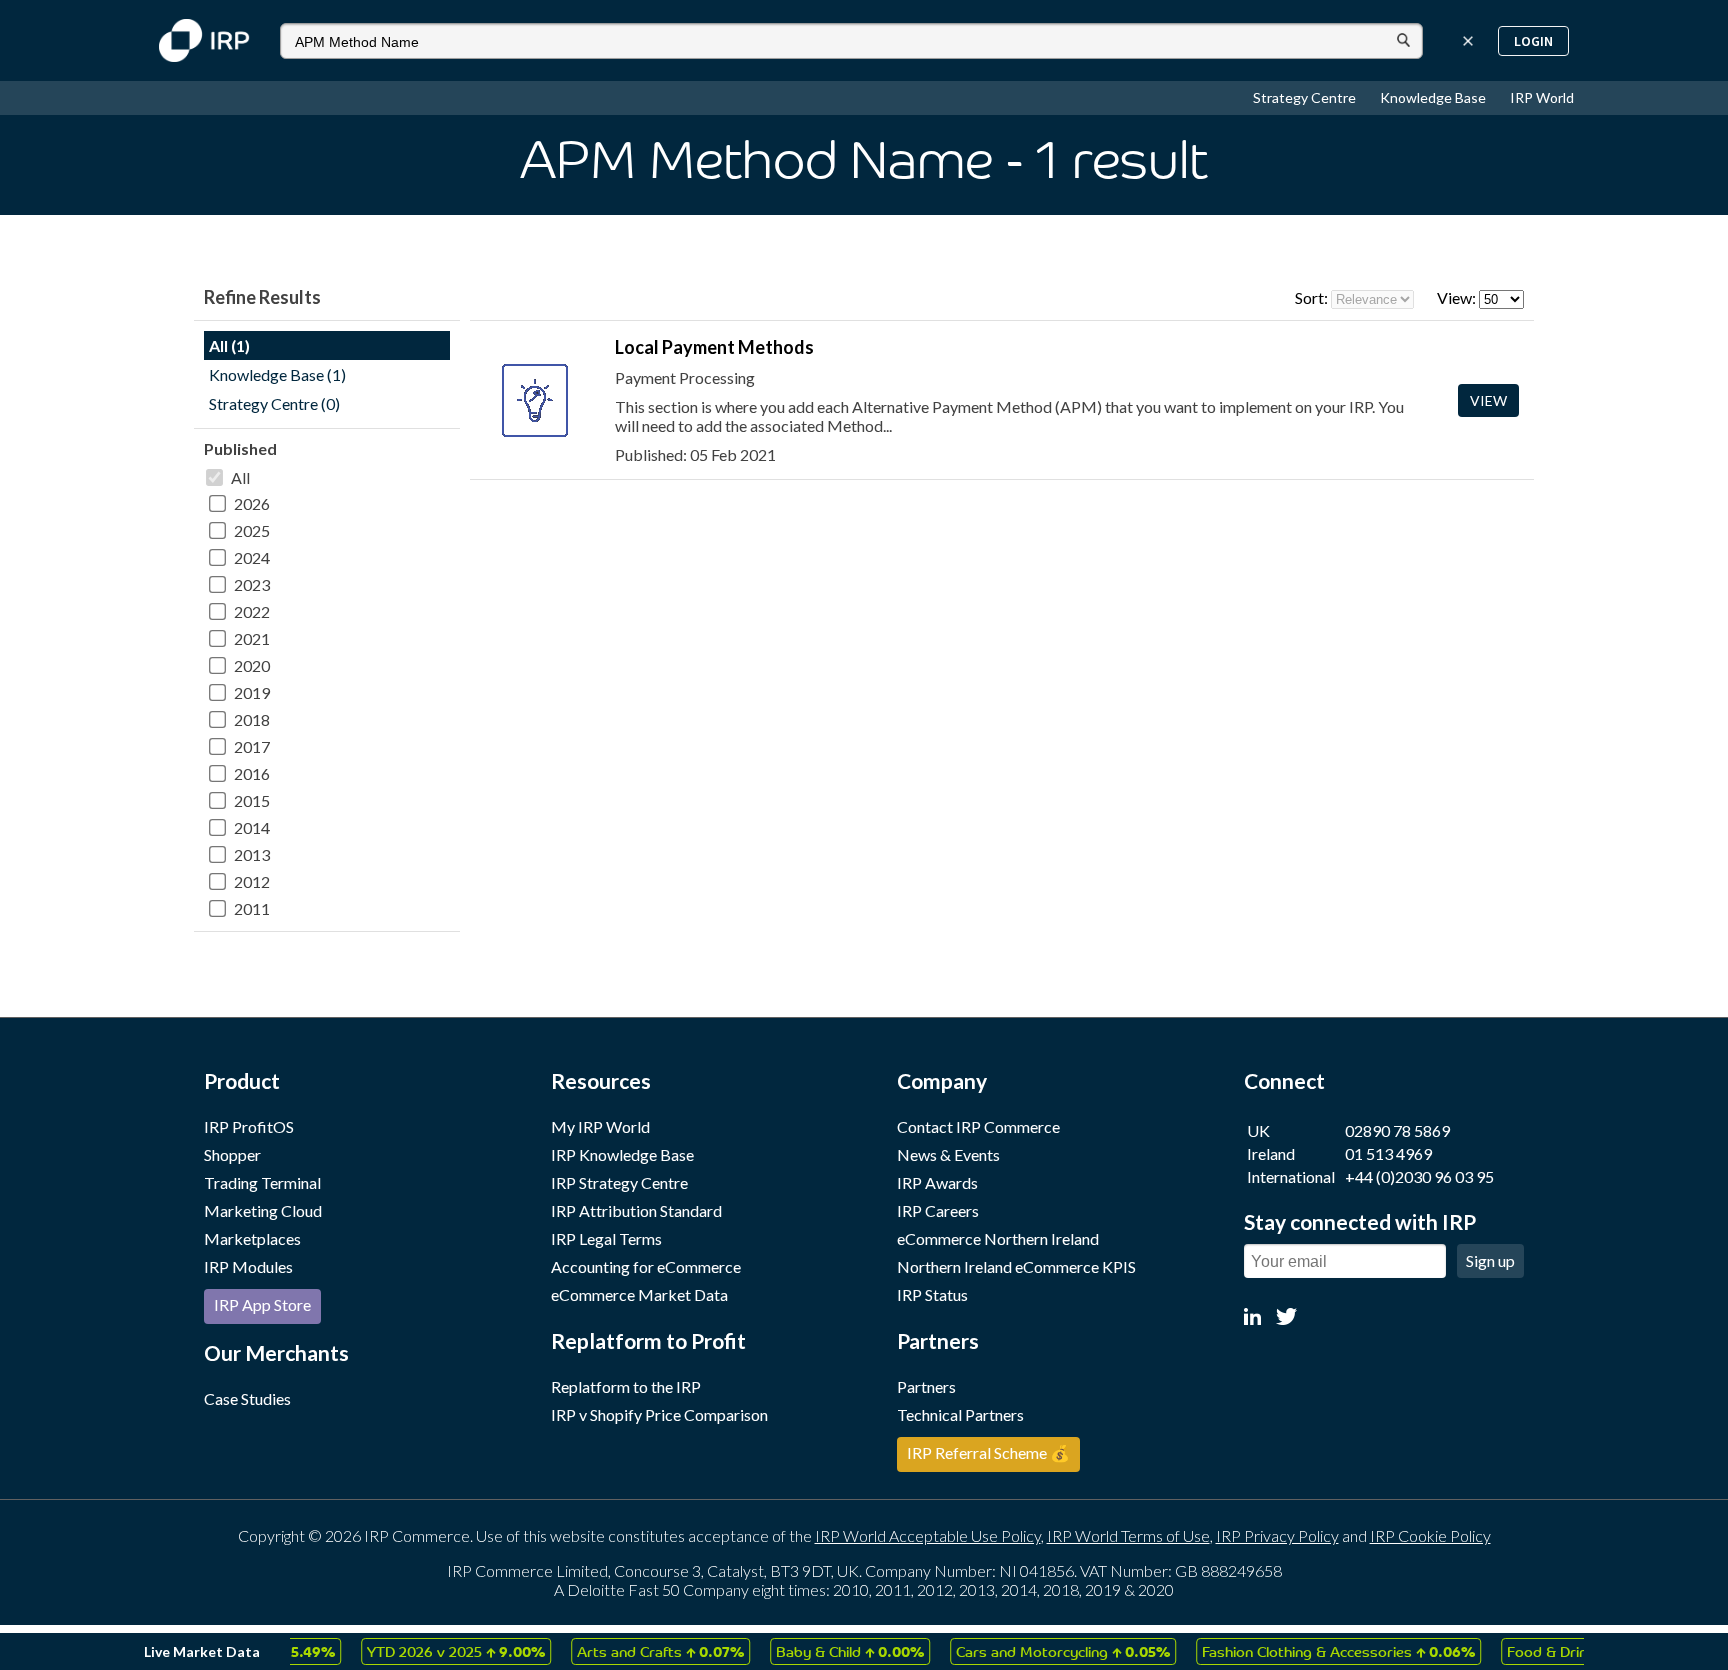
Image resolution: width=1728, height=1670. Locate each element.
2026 (252, 503)
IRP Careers (938, 1210)
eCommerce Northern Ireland (998, 1238)
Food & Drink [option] (1558, 1651)
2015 (252, 800)
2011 (252, 908)
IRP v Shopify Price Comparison (659, 1414)
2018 (252, 719)
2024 (252, 557)
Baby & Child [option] (826, 1651)
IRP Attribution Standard (636, 1210)
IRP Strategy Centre (619, 1182)
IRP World (1542, 97)
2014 (252, 827)
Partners (926, 1386)
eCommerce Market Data (639, 1294)
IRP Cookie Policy (1430, 1535)
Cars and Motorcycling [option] (1039, 1651)
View (1488, 400)
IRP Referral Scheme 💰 (988, 1452)
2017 (252, 746)
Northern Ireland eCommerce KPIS (1016, 1266)
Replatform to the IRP (626, 1386)
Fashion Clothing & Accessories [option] (1314, 1651)
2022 (252, 611)
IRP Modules (248, 1266)
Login (1533, 41)
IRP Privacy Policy (1277, 1535)
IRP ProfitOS (249, 1126)
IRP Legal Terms (606, 1238)
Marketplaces (252, 1238)
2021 (252, 638)
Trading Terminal (262, 1182)
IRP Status (932, 1294)
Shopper (232, 1154)
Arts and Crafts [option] (636, 1651)
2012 (252, 881)
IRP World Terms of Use (1128, 1535)
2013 (252, 854)
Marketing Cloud (263, 1210)
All (240, 477)
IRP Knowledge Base (622, 1154)
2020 (252, 665)
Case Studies (247, 1398)
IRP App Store (262, 1304)
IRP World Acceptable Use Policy (928, 1535)
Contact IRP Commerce (978, 1126)
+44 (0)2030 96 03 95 (1419, 1176)
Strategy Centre (1306, 97)
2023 (252, 584)
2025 (252, 530)
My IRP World (600, 1126)
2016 (252, 773)
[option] (432, 1651)
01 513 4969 (1388, 1153)
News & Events (948, 1154)
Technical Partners (960, 1414)
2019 (252, 692)
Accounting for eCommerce (646, 1266)
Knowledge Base (1434, 97)
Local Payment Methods (714, 347)
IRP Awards (937, 1182)
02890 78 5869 (1397, 1130)
